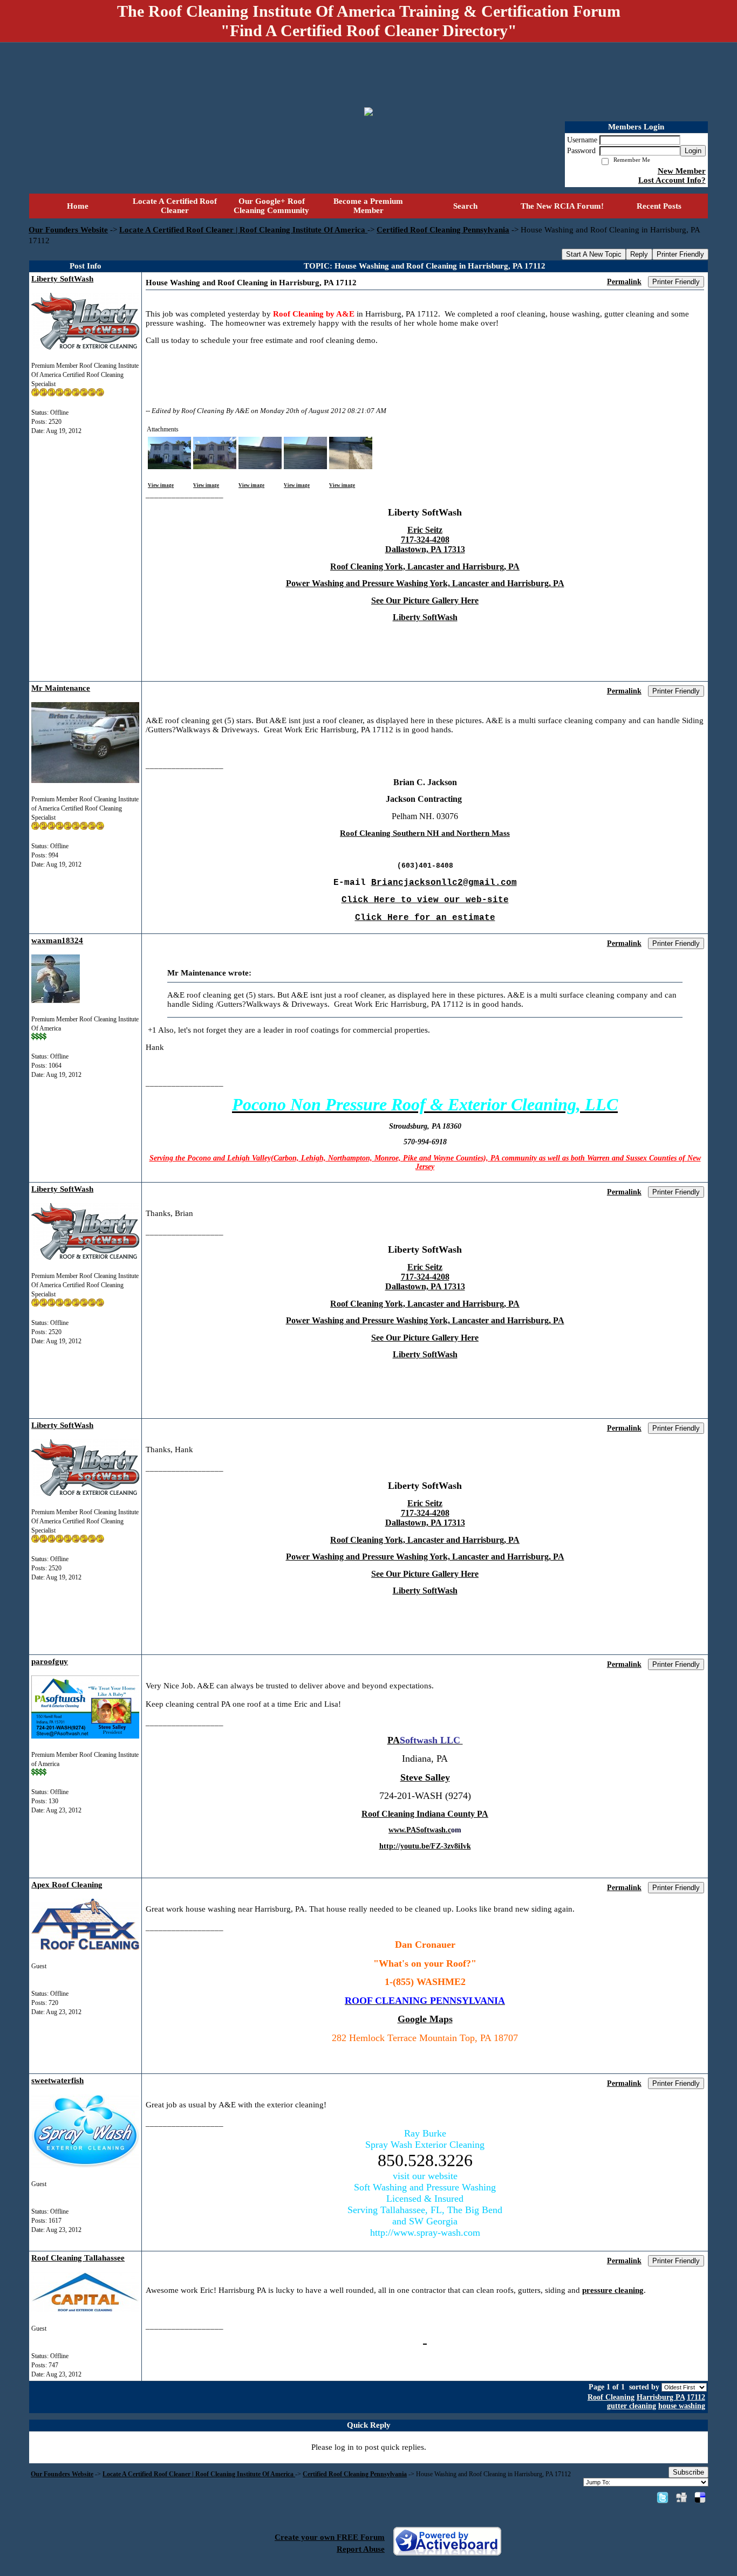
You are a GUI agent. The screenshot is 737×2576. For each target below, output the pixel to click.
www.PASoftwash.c (420, 1830)
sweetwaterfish (57, 2080)
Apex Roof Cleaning (67, 1885)
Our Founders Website (68, 230)
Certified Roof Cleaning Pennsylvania (443, 230)
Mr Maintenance (61, 688)
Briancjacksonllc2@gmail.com (444, 883)
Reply (639, 254)
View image (161, 485)
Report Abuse (361, 2549)
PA (394, 1740)
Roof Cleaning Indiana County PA (425, 1814)
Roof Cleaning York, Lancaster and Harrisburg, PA (425, 566)
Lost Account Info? (672, 180)
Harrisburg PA (661, 2397)
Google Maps (425, 2019)
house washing (682, 2406)
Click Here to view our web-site (425, 900)
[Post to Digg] (681, 2497)
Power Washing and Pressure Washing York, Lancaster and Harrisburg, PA (425, 583)
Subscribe (688, 2472)
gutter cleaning (632, 2406)
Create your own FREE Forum (330, 2537)
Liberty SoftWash (62, 279)
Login (693, 151)
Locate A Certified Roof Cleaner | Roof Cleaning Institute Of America (243, 230)
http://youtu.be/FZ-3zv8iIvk (425, 1846)
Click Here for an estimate (425, 918)
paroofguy (50, 1661)
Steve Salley (425, 1777)
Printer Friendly (680, 254)
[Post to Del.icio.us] (700, 2497)
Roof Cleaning (611, 2397)
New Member (682, 171)
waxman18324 (57, 940)
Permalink (624, 282)
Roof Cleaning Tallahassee (78, 2258)
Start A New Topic (594, 254)
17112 (696, 2397)
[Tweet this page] (663, 2497)
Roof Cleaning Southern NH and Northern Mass (425, 833)
